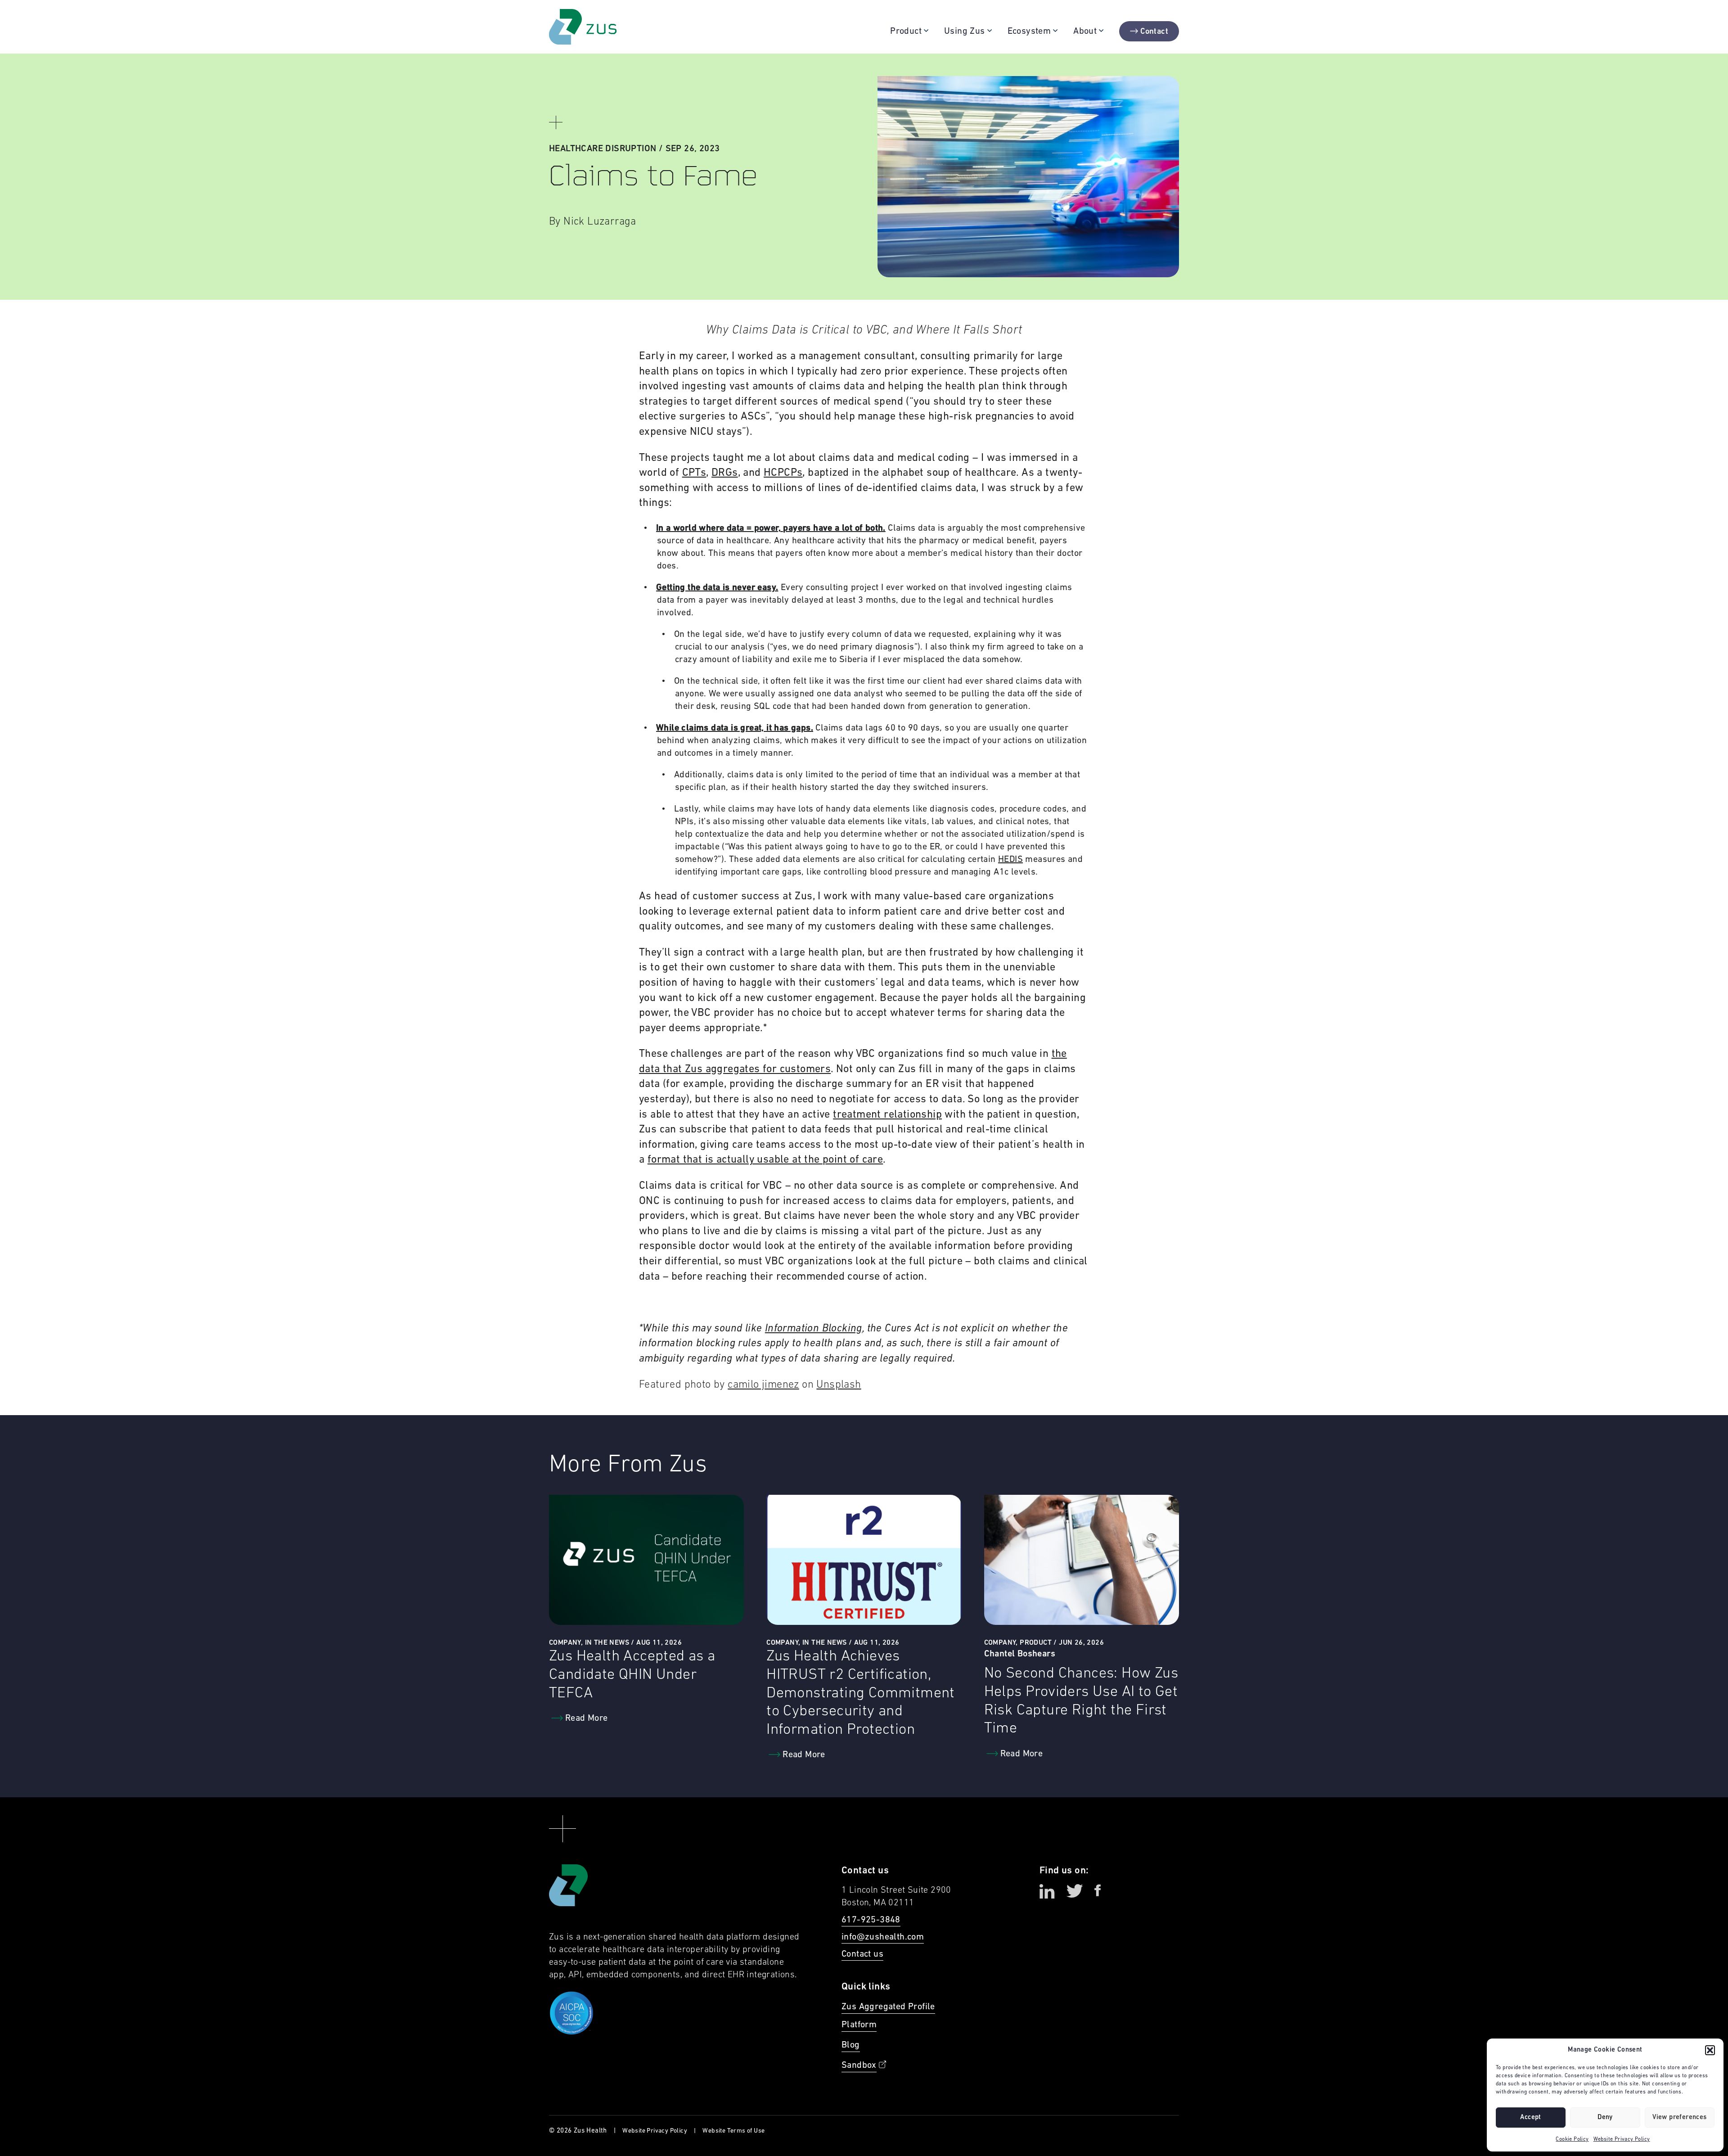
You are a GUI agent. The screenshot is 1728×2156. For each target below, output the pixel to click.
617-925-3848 (871, 1920)
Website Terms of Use (733, 2131)
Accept (1530, 2118)
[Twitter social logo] (1075, 1891)
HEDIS (1010, 860)
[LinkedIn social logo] (1047, 1891)
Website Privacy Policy (1622, 2139)
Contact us (862, 1954)
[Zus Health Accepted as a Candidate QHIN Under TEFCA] (646, 1560)
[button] (1710, 2050)
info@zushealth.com (883, 1937)
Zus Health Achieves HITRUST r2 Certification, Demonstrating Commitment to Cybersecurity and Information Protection (861, 1693)
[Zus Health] (583, 27)
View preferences (1679, 2118)
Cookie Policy (1572, 2139)
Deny (1605, 2118)
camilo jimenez (763, 1385)
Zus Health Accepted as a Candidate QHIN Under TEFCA (632, 1675)
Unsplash (839, 1385)
